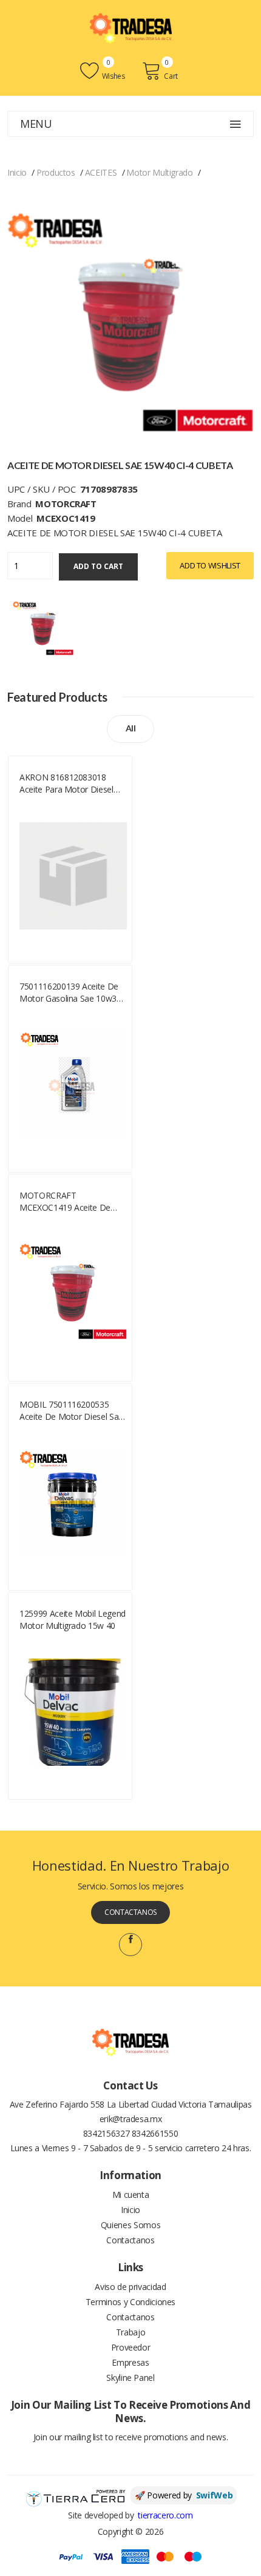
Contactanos (130, 1912)
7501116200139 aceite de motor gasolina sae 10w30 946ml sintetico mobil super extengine (72, 993)
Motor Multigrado (159, 172)
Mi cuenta (131, 2195)
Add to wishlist (210, 565)
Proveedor (131, 2347)
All (131, 728)
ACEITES (101, 172)
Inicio (17, 172)
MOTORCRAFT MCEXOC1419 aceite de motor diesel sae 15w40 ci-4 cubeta (72, 1202)
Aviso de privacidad (130, 2287)
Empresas (130, 2362)
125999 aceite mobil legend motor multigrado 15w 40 (73, 1619)
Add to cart (98, 566)
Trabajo (131, 2332)
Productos (56, 172)
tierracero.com (165, 2515)
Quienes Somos (130, 2225)
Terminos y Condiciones (130, 2302)
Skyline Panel (130, 2378)
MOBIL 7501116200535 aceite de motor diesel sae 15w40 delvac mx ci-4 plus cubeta (71, 1411)
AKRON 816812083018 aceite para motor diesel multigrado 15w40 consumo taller (73, 784)
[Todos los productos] (43, 628)
